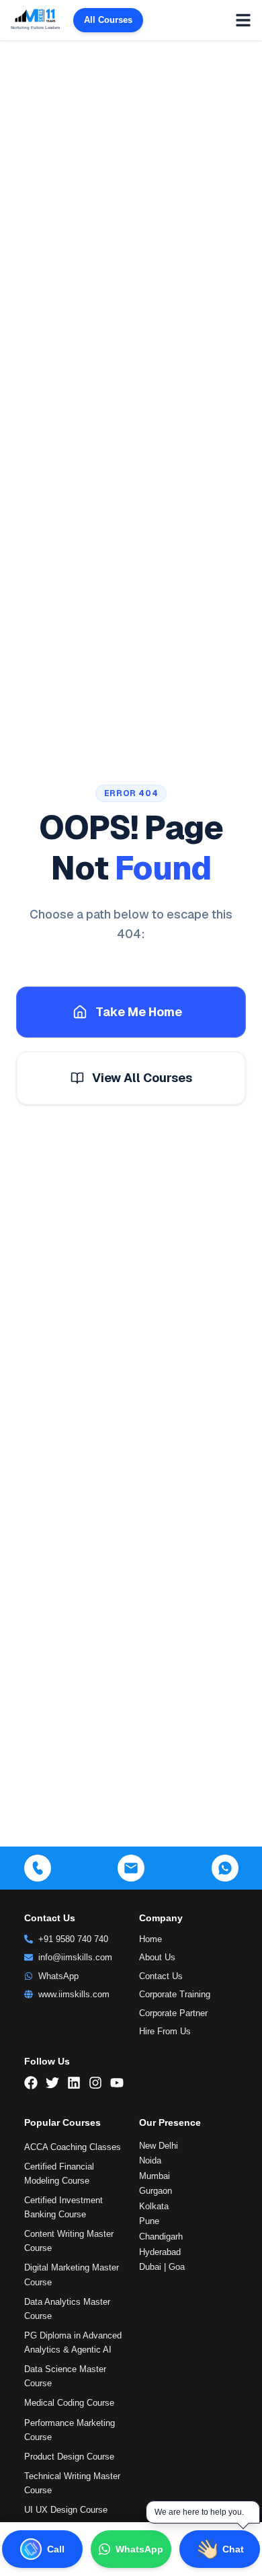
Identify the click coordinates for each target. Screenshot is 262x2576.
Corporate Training (175, 1994)
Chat (233, 2549)
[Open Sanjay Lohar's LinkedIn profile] (149, 2517)
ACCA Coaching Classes (73, 2147)
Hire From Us (165, 2031)
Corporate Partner (173, 2013)
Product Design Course (69, 2457)
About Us (157, 1957)
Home (150, 1939)
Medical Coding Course (69, 2403)
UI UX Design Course (66, 2510)
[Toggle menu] (243, 20)
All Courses (108, 20)
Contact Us (161, 1976)
